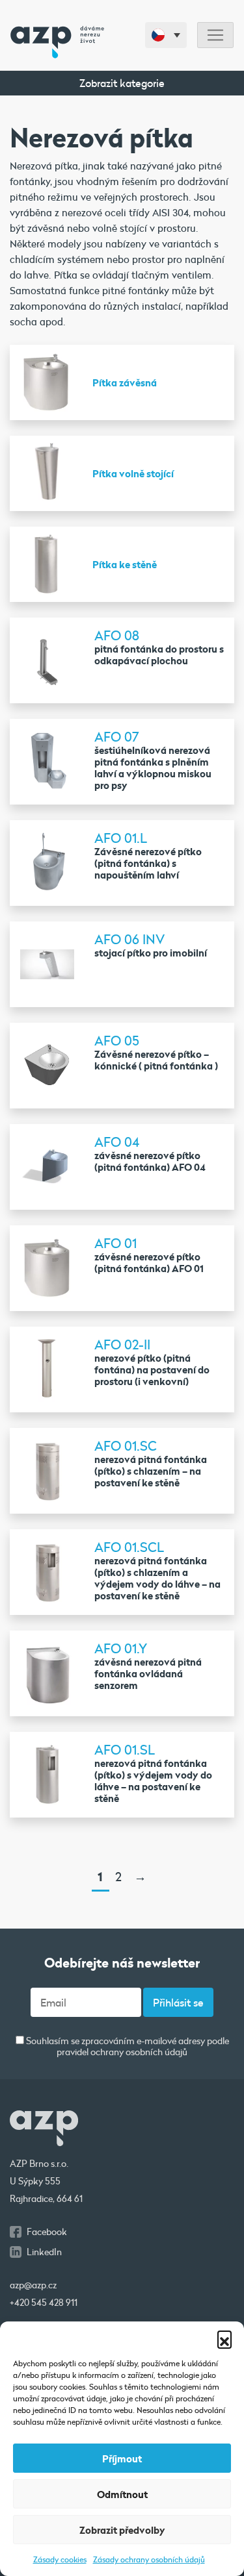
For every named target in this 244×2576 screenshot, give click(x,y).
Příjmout (122, 2458)
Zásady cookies (60, 2559)
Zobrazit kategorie (122, 83)
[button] (224, 2338)
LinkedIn (44, 2252)
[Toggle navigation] (215, 35)
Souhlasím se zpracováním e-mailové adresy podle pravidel (127, 2047)
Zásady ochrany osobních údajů (149, 2559)
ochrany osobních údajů (139, 2052)
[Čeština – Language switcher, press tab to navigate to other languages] (166, 35)
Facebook (47, 2232)
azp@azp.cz (33, 2285)
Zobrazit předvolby (122, 2530)
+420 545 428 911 (44, 2303)
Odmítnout (122, 2494)
